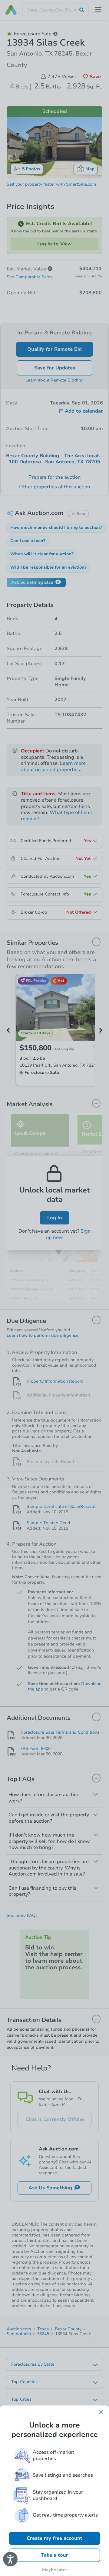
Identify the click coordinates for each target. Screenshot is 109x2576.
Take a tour (55, 2555)
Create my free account (54, 2538)
